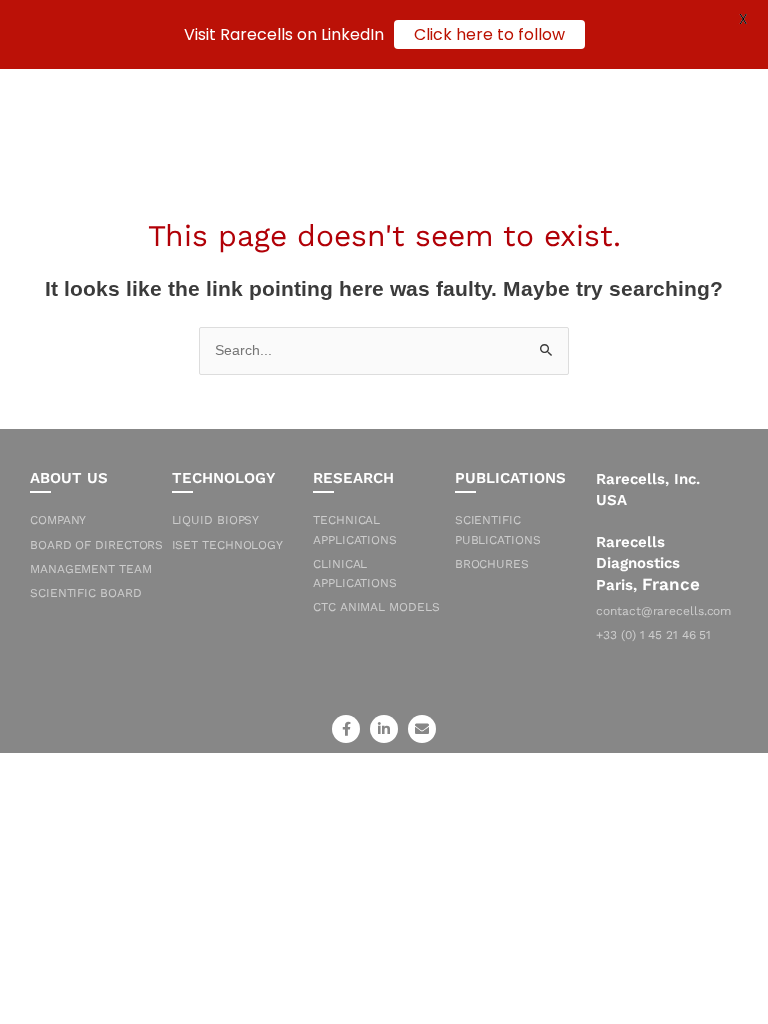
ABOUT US (69, 478)
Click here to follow (489, 34)
